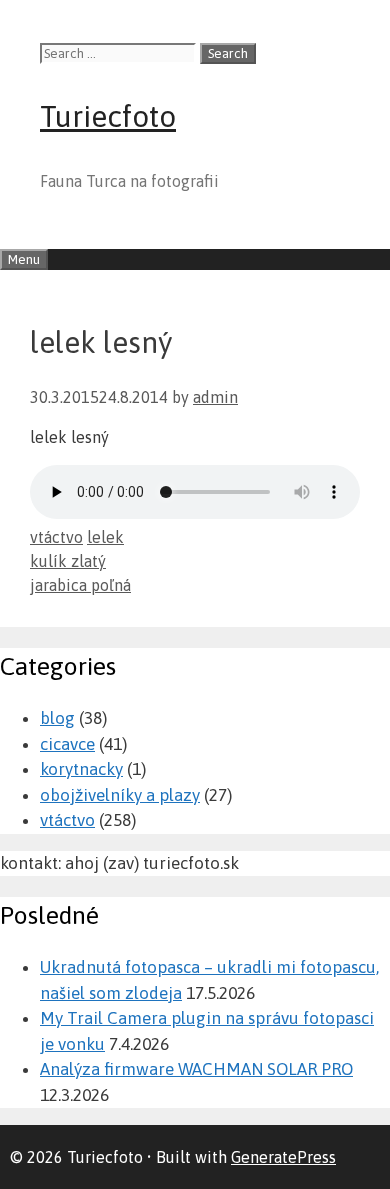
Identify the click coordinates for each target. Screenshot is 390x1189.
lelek (105, 537)
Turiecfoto (108, 116)
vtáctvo (56, 537)
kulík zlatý (68, 561)
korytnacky (81, 769)
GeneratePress (283, 1157)
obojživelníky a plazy (120, 795)
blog (57, 718)
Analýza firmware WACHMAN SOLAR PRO (196, 1069)
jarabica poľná (80, 585)
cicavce (67, 744)
